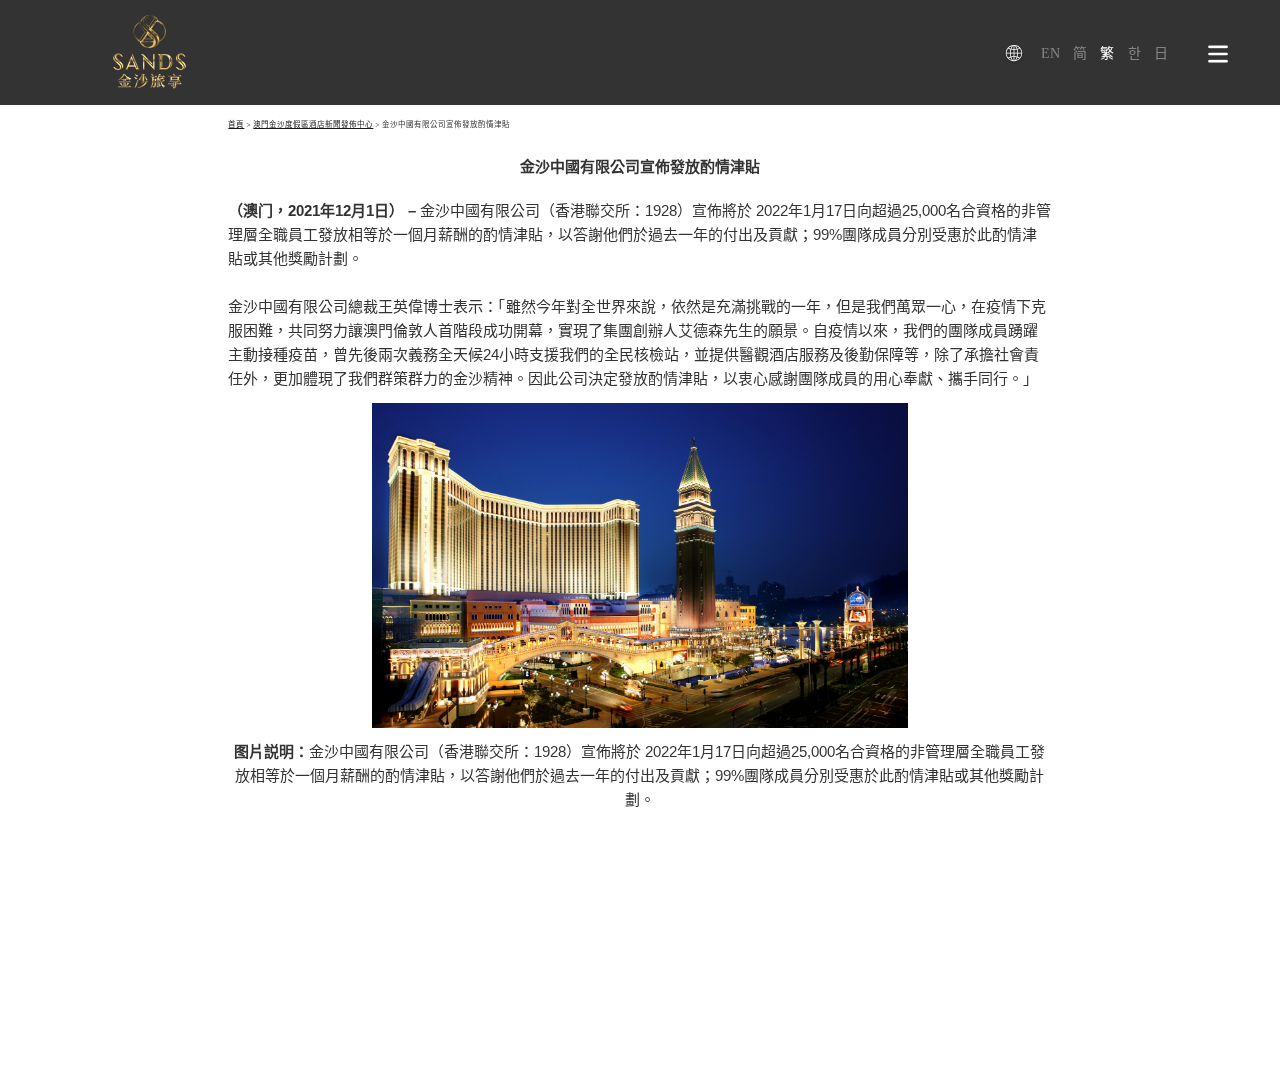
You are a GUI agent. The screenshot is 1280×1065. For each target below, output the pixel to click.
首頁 (236, 124)
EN (1050, 53)
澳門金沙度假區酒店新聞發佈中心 (313, 124)
